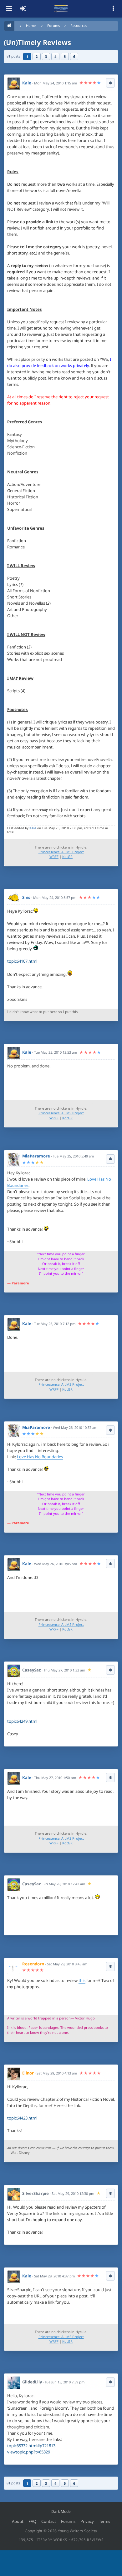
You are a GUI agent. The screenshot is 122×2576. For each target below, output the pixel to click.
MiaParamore (36, 1156)
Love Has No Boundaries (40, 1457)
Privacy (87, 2521)
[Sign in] (23, 9)
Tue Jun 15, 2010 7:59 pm (65, 2382)
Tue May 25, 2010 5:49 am (73, 1156)
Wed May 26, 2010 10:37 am (75, 1427)
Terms (104, 2521)
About (18, 2521)
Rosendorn (33, 1964)
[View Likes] (110, 83)
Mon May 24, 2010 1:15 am (56, 83)
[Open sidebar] (113, 9)
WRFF (54, 857)
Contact (49, 2521)
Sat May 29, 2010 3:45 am (67, 1964)
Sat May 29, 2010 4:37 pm (54, 2276)
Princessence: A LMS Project (61, 852)
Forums (53, 25)
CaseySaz (31, 1670)
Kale (27, 83)
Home (31, 25)
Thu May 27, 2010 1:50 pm (55, 1778)
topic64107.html (22, 961)
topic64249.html (22, 1721)
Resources (79, 25)
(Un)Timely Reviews (37, 42)
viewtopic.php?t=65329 (29, 2452)
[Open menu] (9, 9)
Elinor (28, 2073)
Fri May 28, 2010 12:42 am (64, 1884)
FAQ (32, 2521)
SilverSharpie (36, 2193)
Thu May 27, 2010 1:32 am (64, 1670)
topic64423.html (22, 2118)
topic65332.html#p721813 (31, 2446)
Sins (26, 897)
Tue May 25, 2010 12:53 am (56, 1052)
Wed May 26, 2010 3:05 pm (56, 1564)
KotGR (67, 857)
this (82, 1980)
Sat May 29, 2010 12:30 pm (73, 2193)
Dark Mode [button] (61, 2511)
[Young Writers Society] (61, 9)
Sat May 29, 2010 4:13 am (57, 2073)
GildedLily (32, 2382)
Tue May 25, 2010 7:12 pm (55, 1324)
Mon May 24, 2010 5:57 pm (55, 897)
